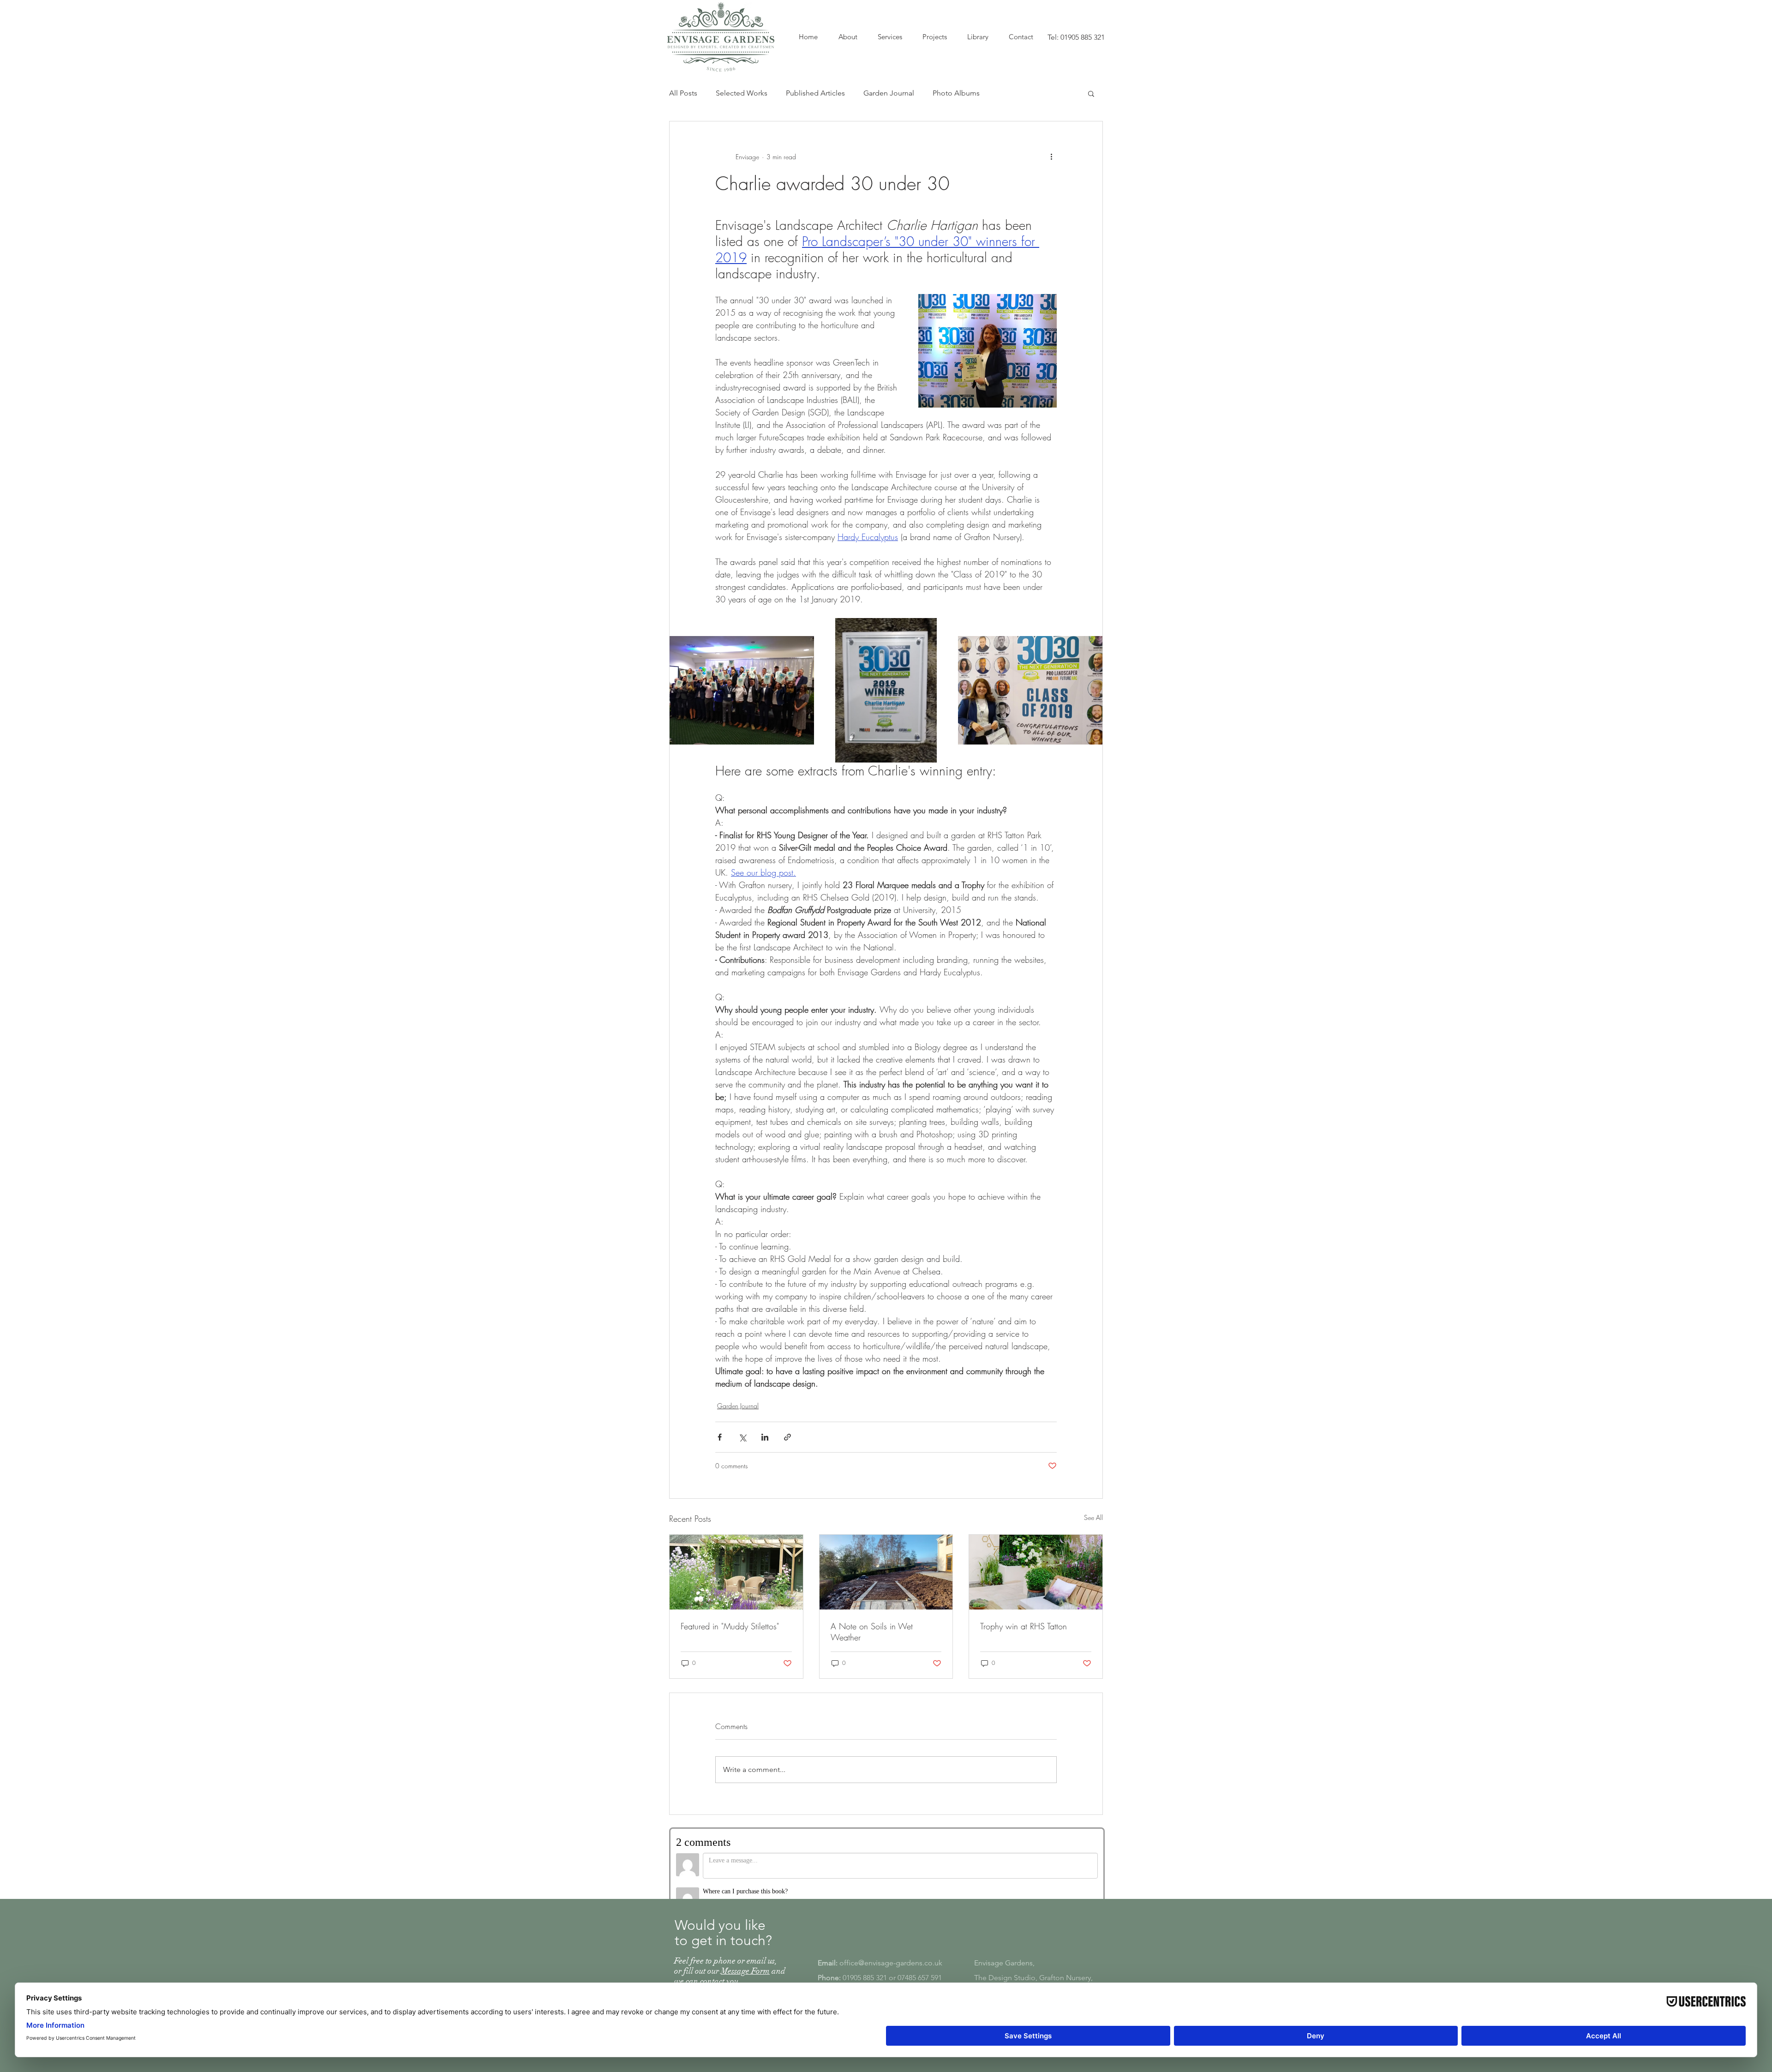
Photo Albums (956, 93)
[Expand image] (742, 690)
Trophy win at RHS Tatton (1024, 1626)
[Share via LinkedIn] (765, 1437)
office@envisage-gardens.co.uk (891, 1952)
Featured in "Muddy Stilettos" (730, 1626)
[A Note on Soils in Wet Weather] (886, 1572)
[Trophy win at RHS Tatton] (1036, 1572)
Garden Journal (889, 93)
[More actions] (1051, 156)
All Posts (683, 93)
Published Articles (815, 93)
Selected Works (742, 93)
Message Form (745, 1960)
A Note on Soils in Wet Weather (872, 1632)
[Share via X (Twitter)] (742, 1437)
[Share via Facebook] (720, 1437)
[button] (1091, 93)
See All (1093, 1517)
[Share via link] (787, 1437)
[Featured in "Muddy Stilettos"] (736, 1572)
